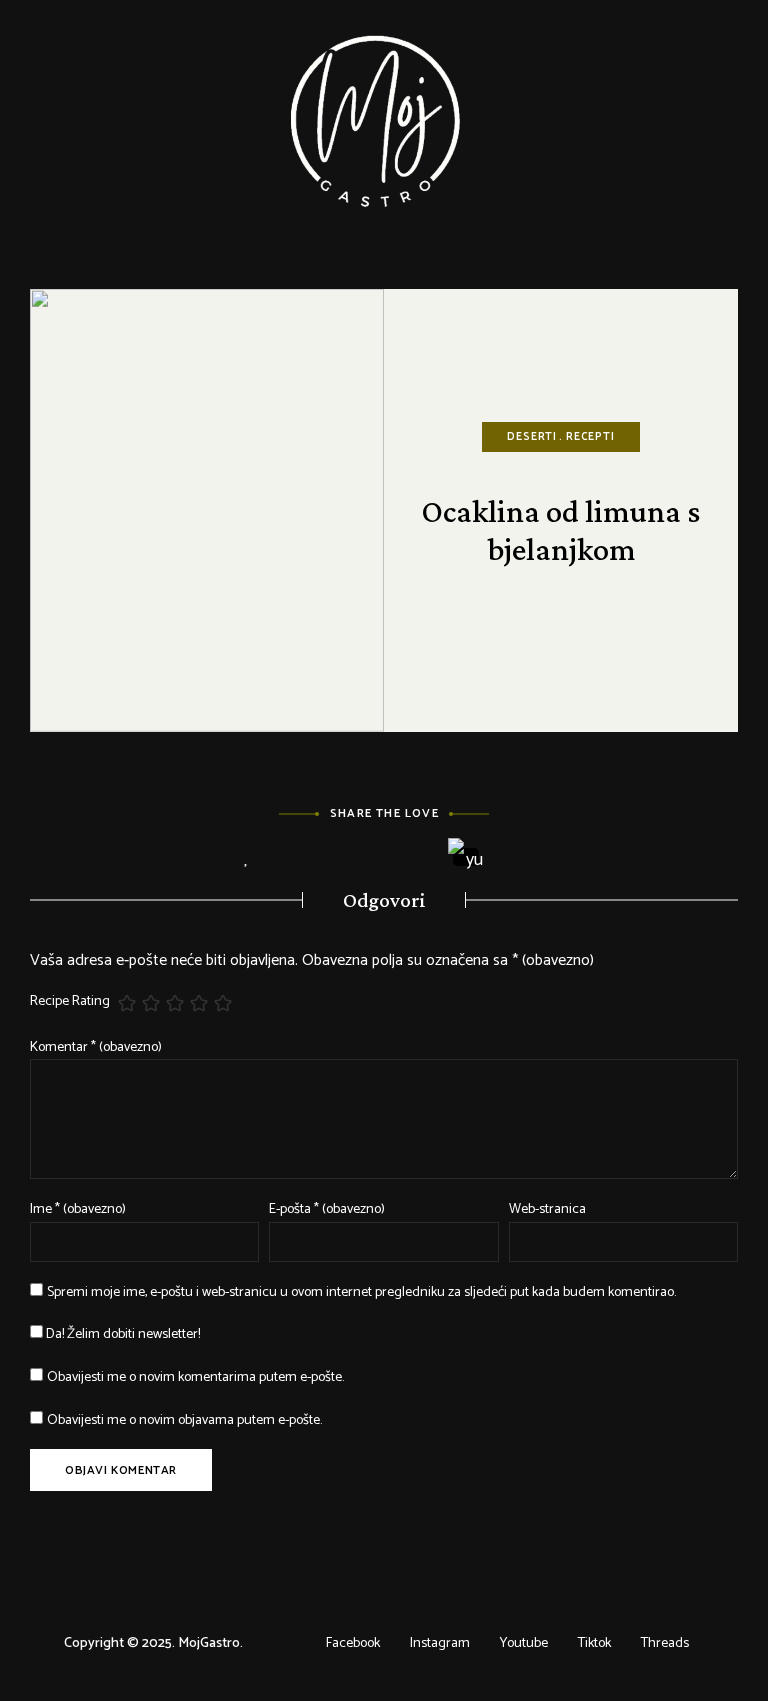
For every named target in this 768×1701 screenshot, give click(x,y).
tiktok (594, 1643)
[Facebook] (301, 858)
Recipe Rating (70, 1002)
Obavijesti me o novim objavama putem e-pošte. (184, 1420)
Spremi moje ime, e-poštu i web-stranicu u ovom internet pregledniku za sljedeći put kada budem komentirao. (361, 1292)
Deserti (532, 437)
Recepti (590, 437)
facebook (353, 1643)
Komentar (96, 1047)
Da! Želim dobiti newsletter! (121, 1334)
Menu (728, 120)
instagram (440, 1643)
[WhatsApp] (521, 858)
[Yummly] (466, 857)
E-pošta (327, 1209)
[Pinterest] (411, 858)
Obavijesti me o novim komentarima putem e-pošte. (195, 1377)
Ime (78, 1209)
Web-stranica (547, 1209)
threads (665, 1643)
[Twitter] (356, 858)
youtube (524, 1643)
